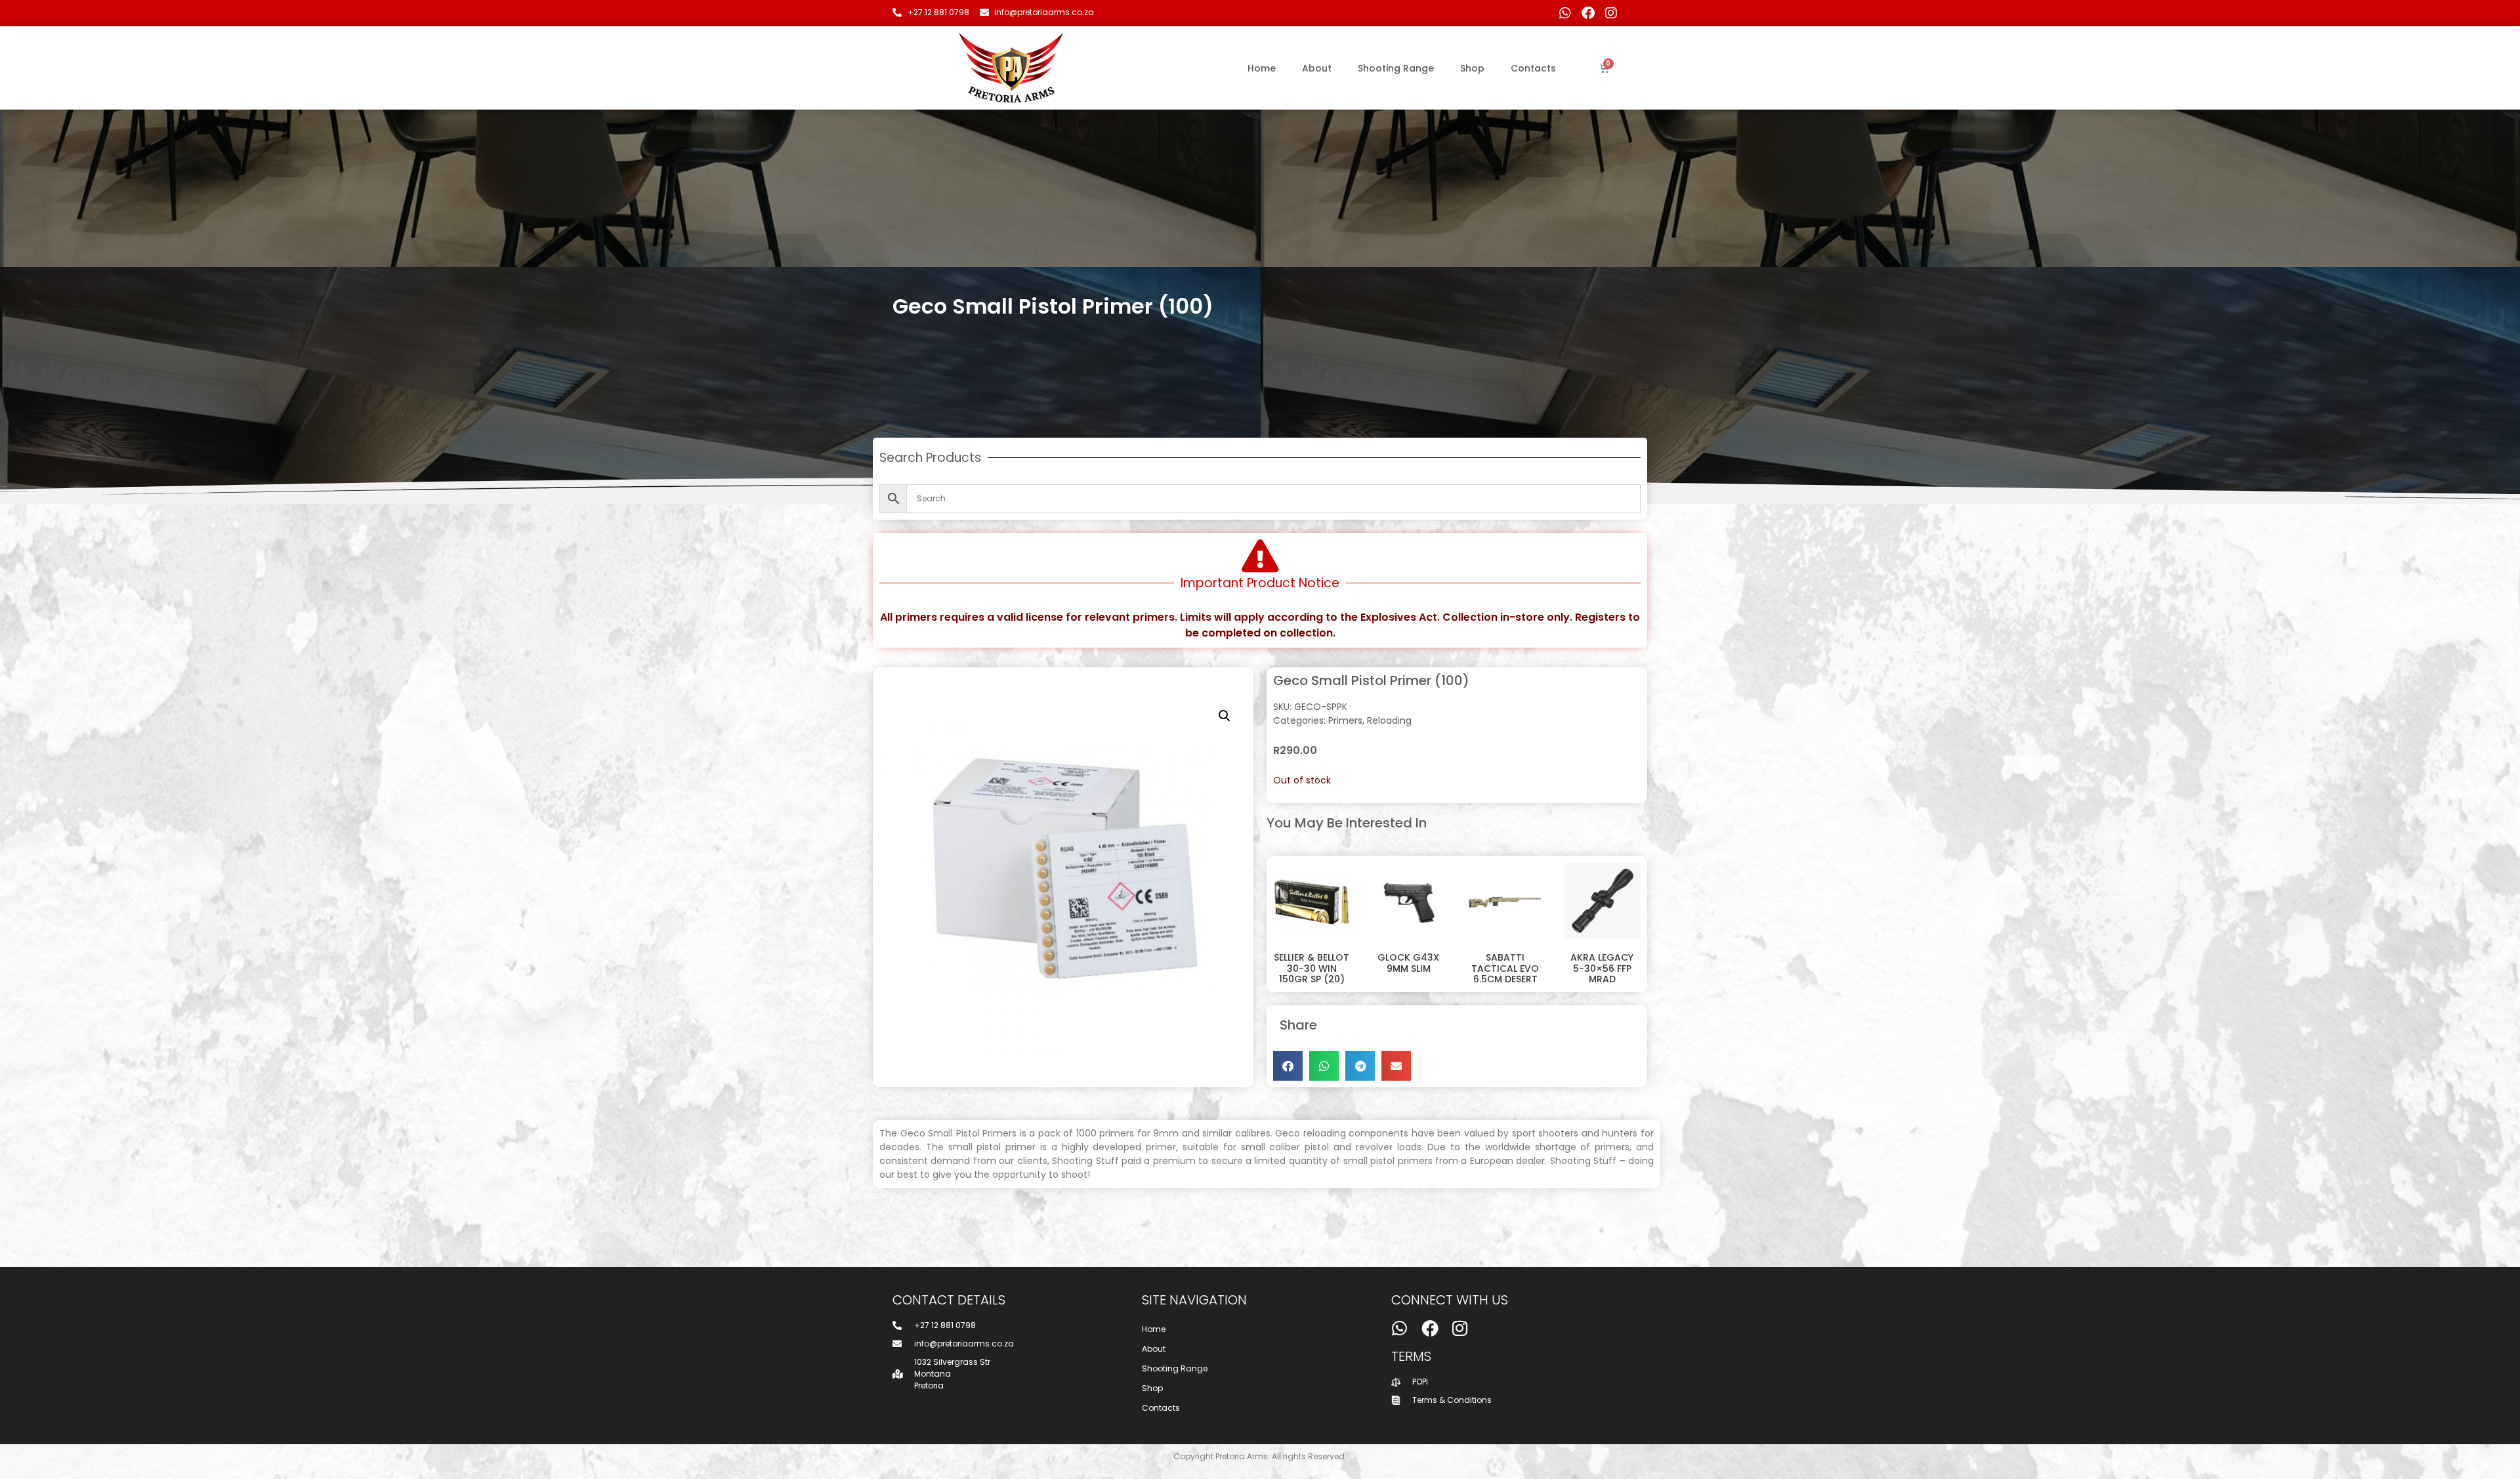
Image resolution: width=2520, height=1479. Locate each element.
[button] (1225, 716)
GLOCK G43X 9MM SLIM (1408, 963)
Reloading (1389, 720)
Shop (1472, 68)
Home (1262, 68)
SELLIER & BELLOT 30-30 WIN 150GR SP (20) (1312, 969)
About (1317, 68)
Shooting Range (1396, 68)
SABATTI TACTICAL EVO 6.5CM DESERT (1505, 969)
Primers (1345, 720)
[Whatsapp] (1565, 13)
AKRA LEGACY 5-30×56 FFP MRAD (1602, 969)
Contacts (1533, 68)
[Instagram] (1611, 13)
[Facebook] (1588, 13)
